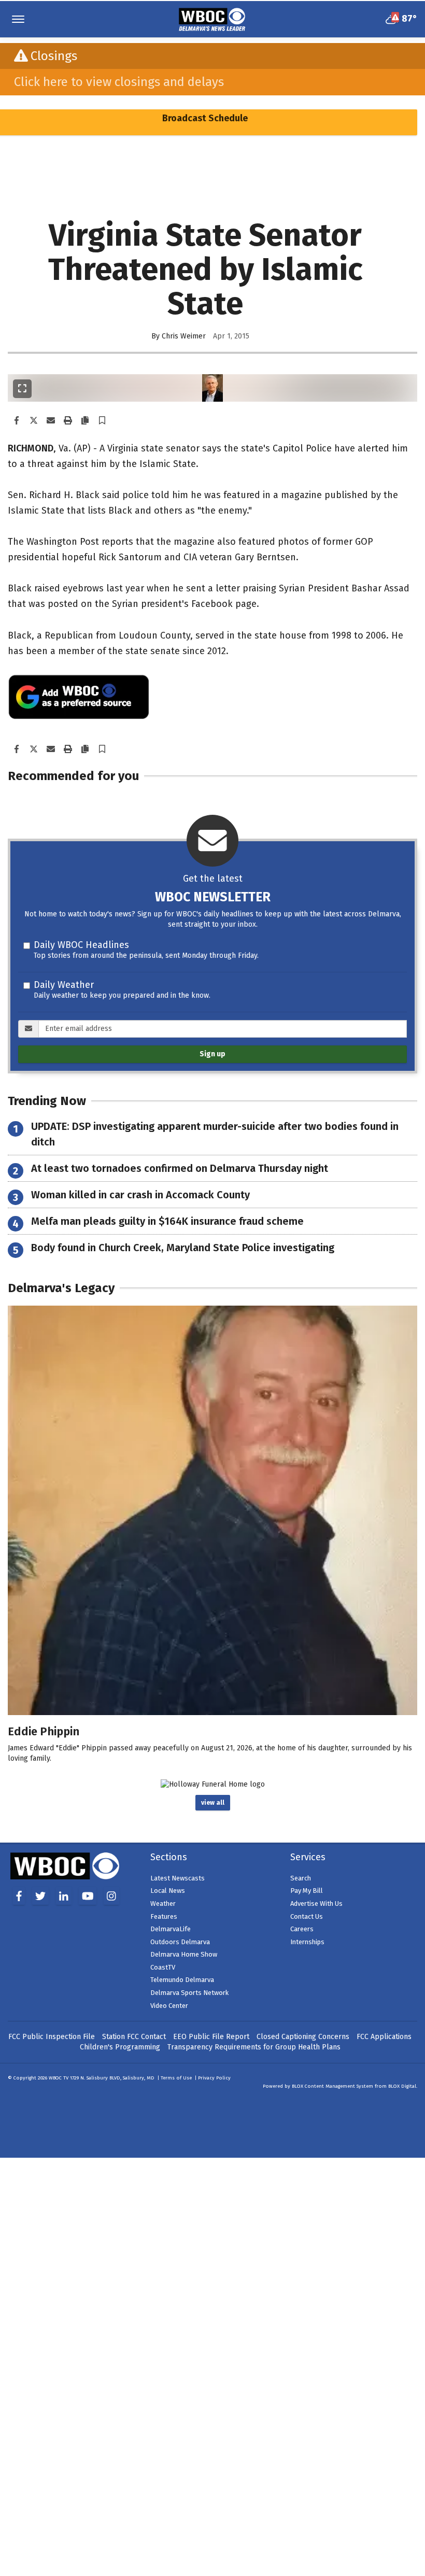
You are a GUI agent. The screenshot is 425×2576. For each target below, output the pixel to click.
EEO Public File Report (211, 2037)
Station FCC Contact (134, 2037)
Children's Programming (120, 2047)
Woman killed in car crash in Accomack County (140, 1195)
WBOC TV (59, 2078)
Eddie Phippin (44, 1731)
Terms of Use (176, 2078)
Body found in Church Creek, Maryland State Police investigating (183, 1248)
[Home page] (212, 18)
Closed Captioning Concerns (303, 2037)
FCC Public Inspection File (52, 2037)
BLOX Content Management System (332, 2086)
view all (213, 1803)
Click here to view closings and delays (119, 82)
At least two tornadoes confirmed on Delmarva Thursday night (180, 1168)
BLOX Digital (402, 2086)
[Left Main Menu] (18, 19)
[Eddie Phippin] (212, 1510)
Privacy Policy (214, 2078)
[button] (102, 421)
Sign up (212, 1054)
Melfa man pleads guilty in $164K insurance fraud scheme (167, 1221)
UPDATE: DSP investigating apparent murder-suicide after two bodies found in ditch (215, 1134)
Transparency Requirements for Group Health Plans (254, 2047)
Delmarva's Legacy (61, 1288)
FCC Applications (384, 2037)
